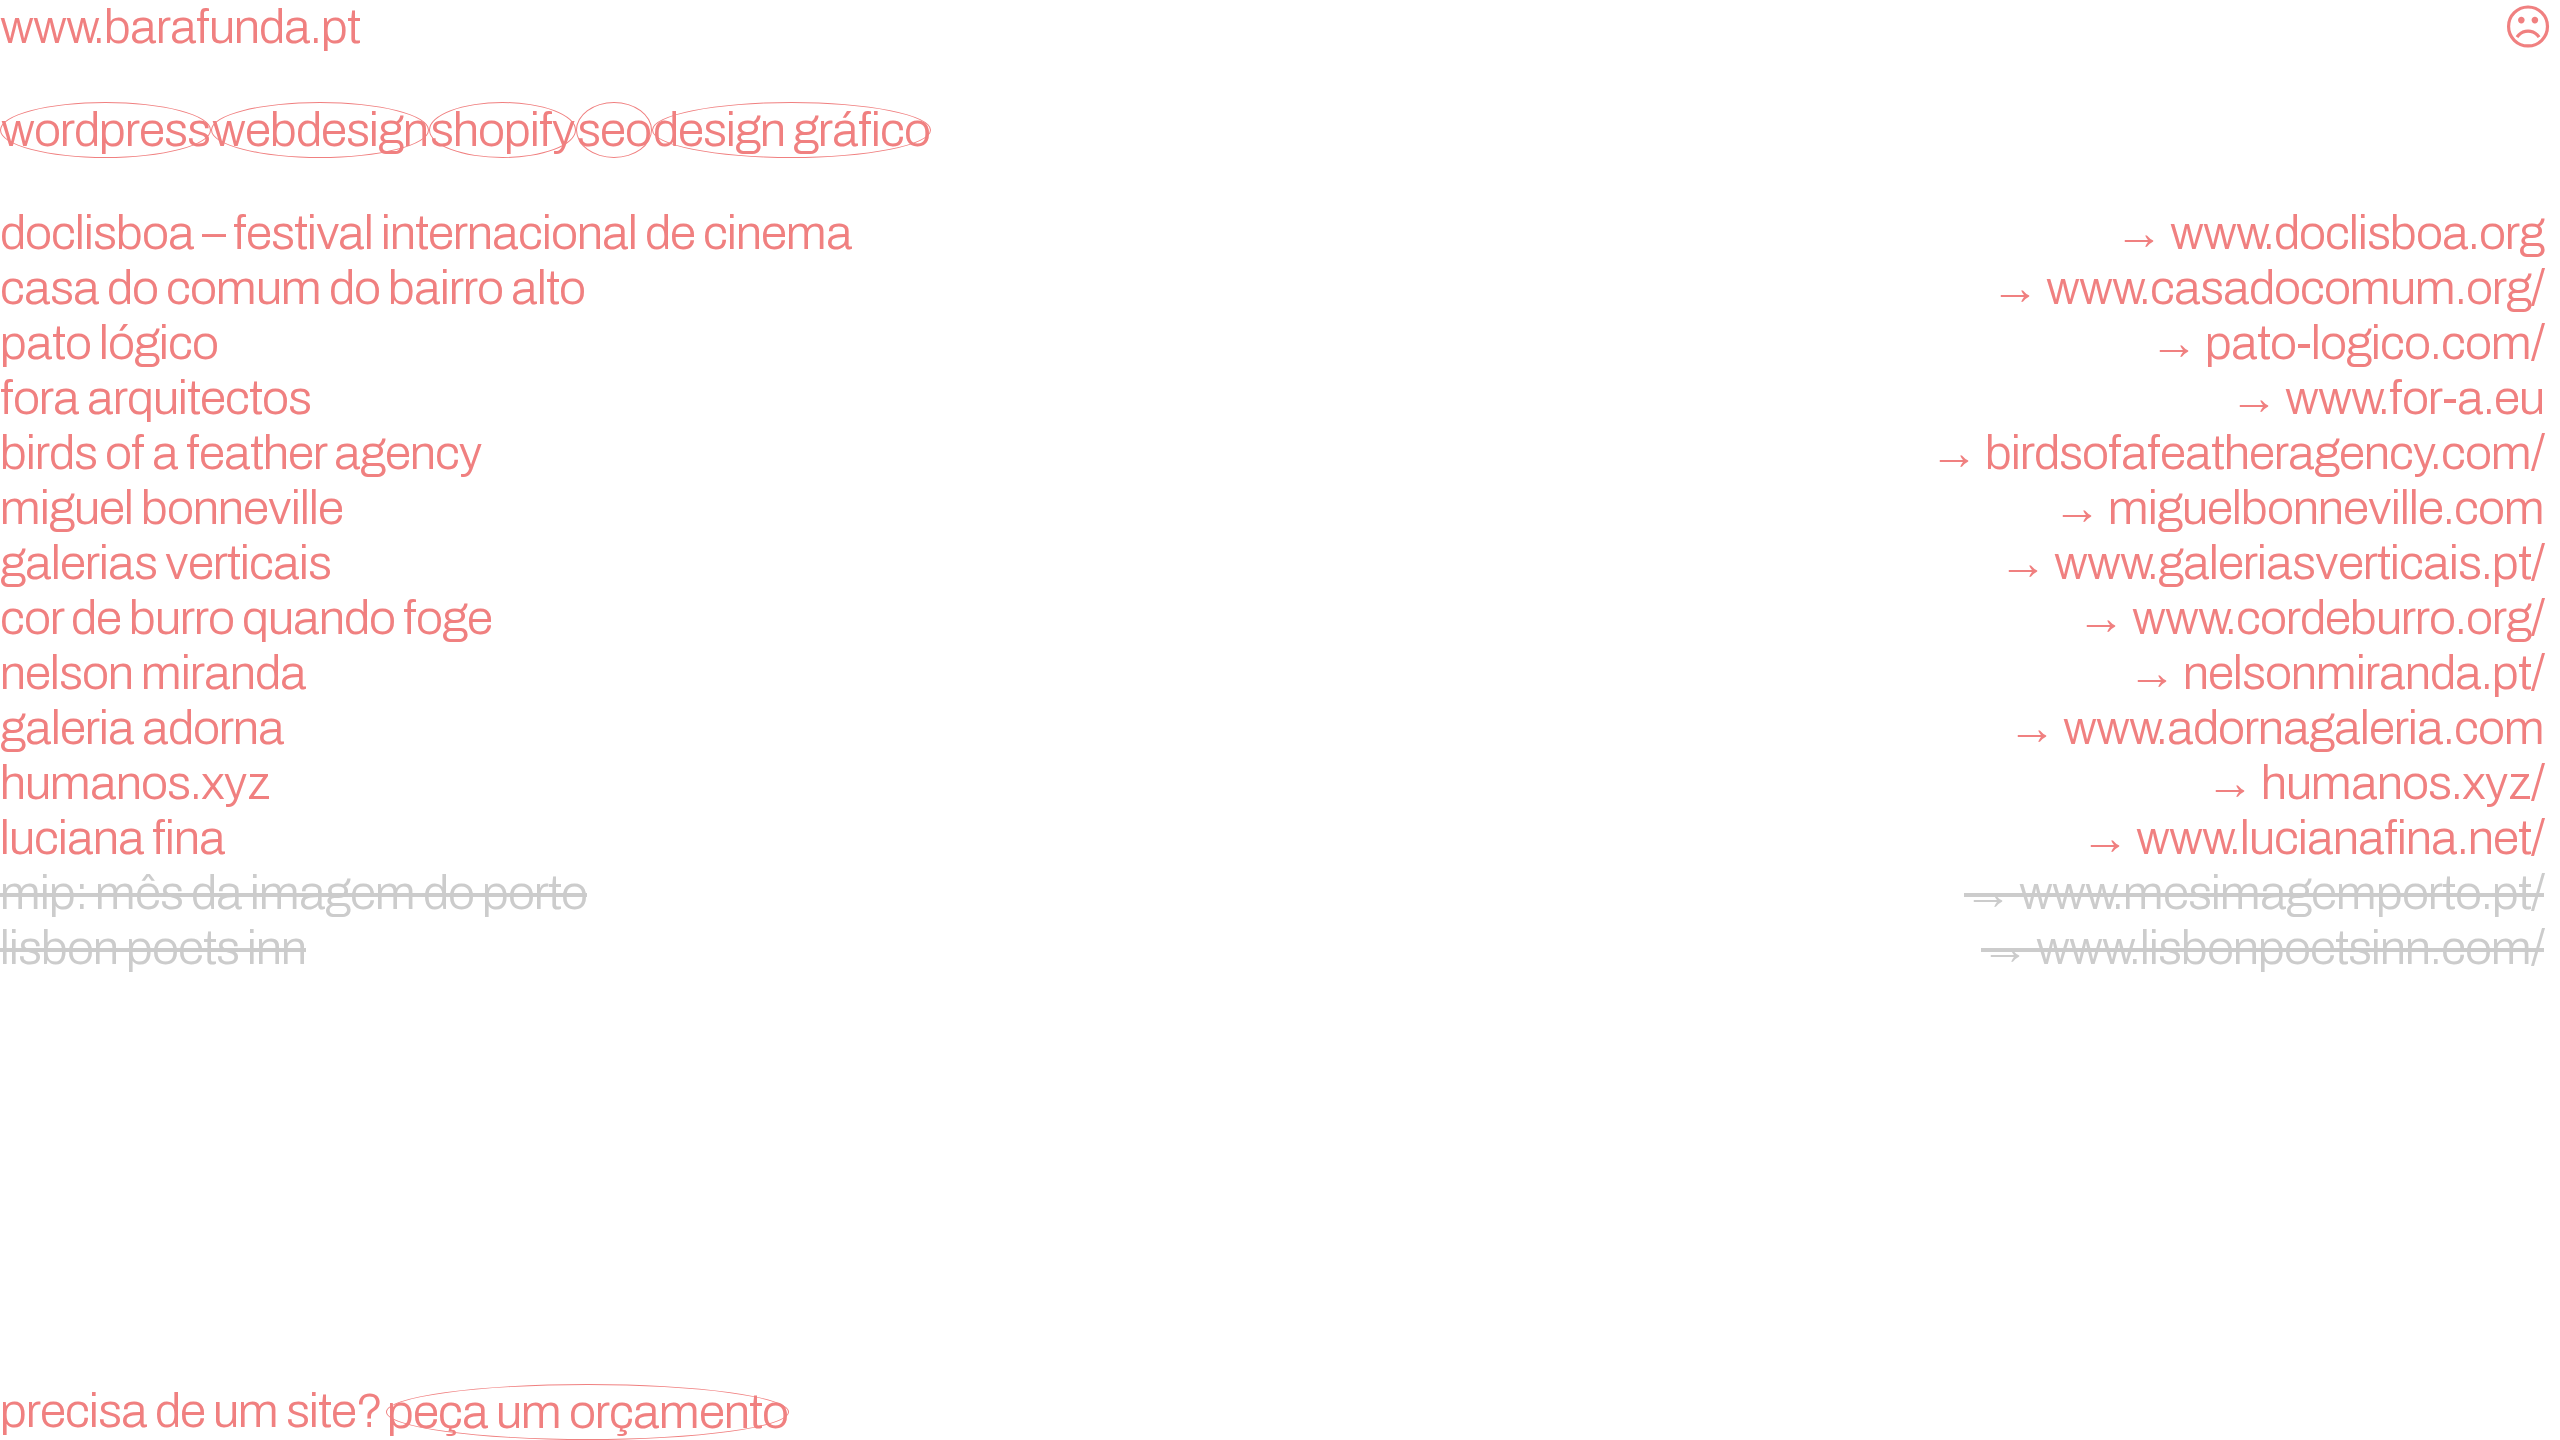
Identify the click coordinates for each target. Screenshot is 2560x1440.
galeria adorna (1272, 728)
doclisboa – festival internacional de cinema (1272, 233)
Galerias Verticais (1272, 563)
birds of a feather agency (1272, 453)
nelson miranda (1272, 673)
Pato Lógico (1272, 343)
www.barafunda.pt (180, 27)
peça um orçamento (587, 1412)
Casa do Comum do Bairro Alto (1272, 288)
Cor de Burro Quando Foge (1272, 618)
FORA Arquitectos (1272, 398)
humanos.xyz (1272, 783)
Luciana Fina (1272, 838)
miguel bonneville (1272, 508)
